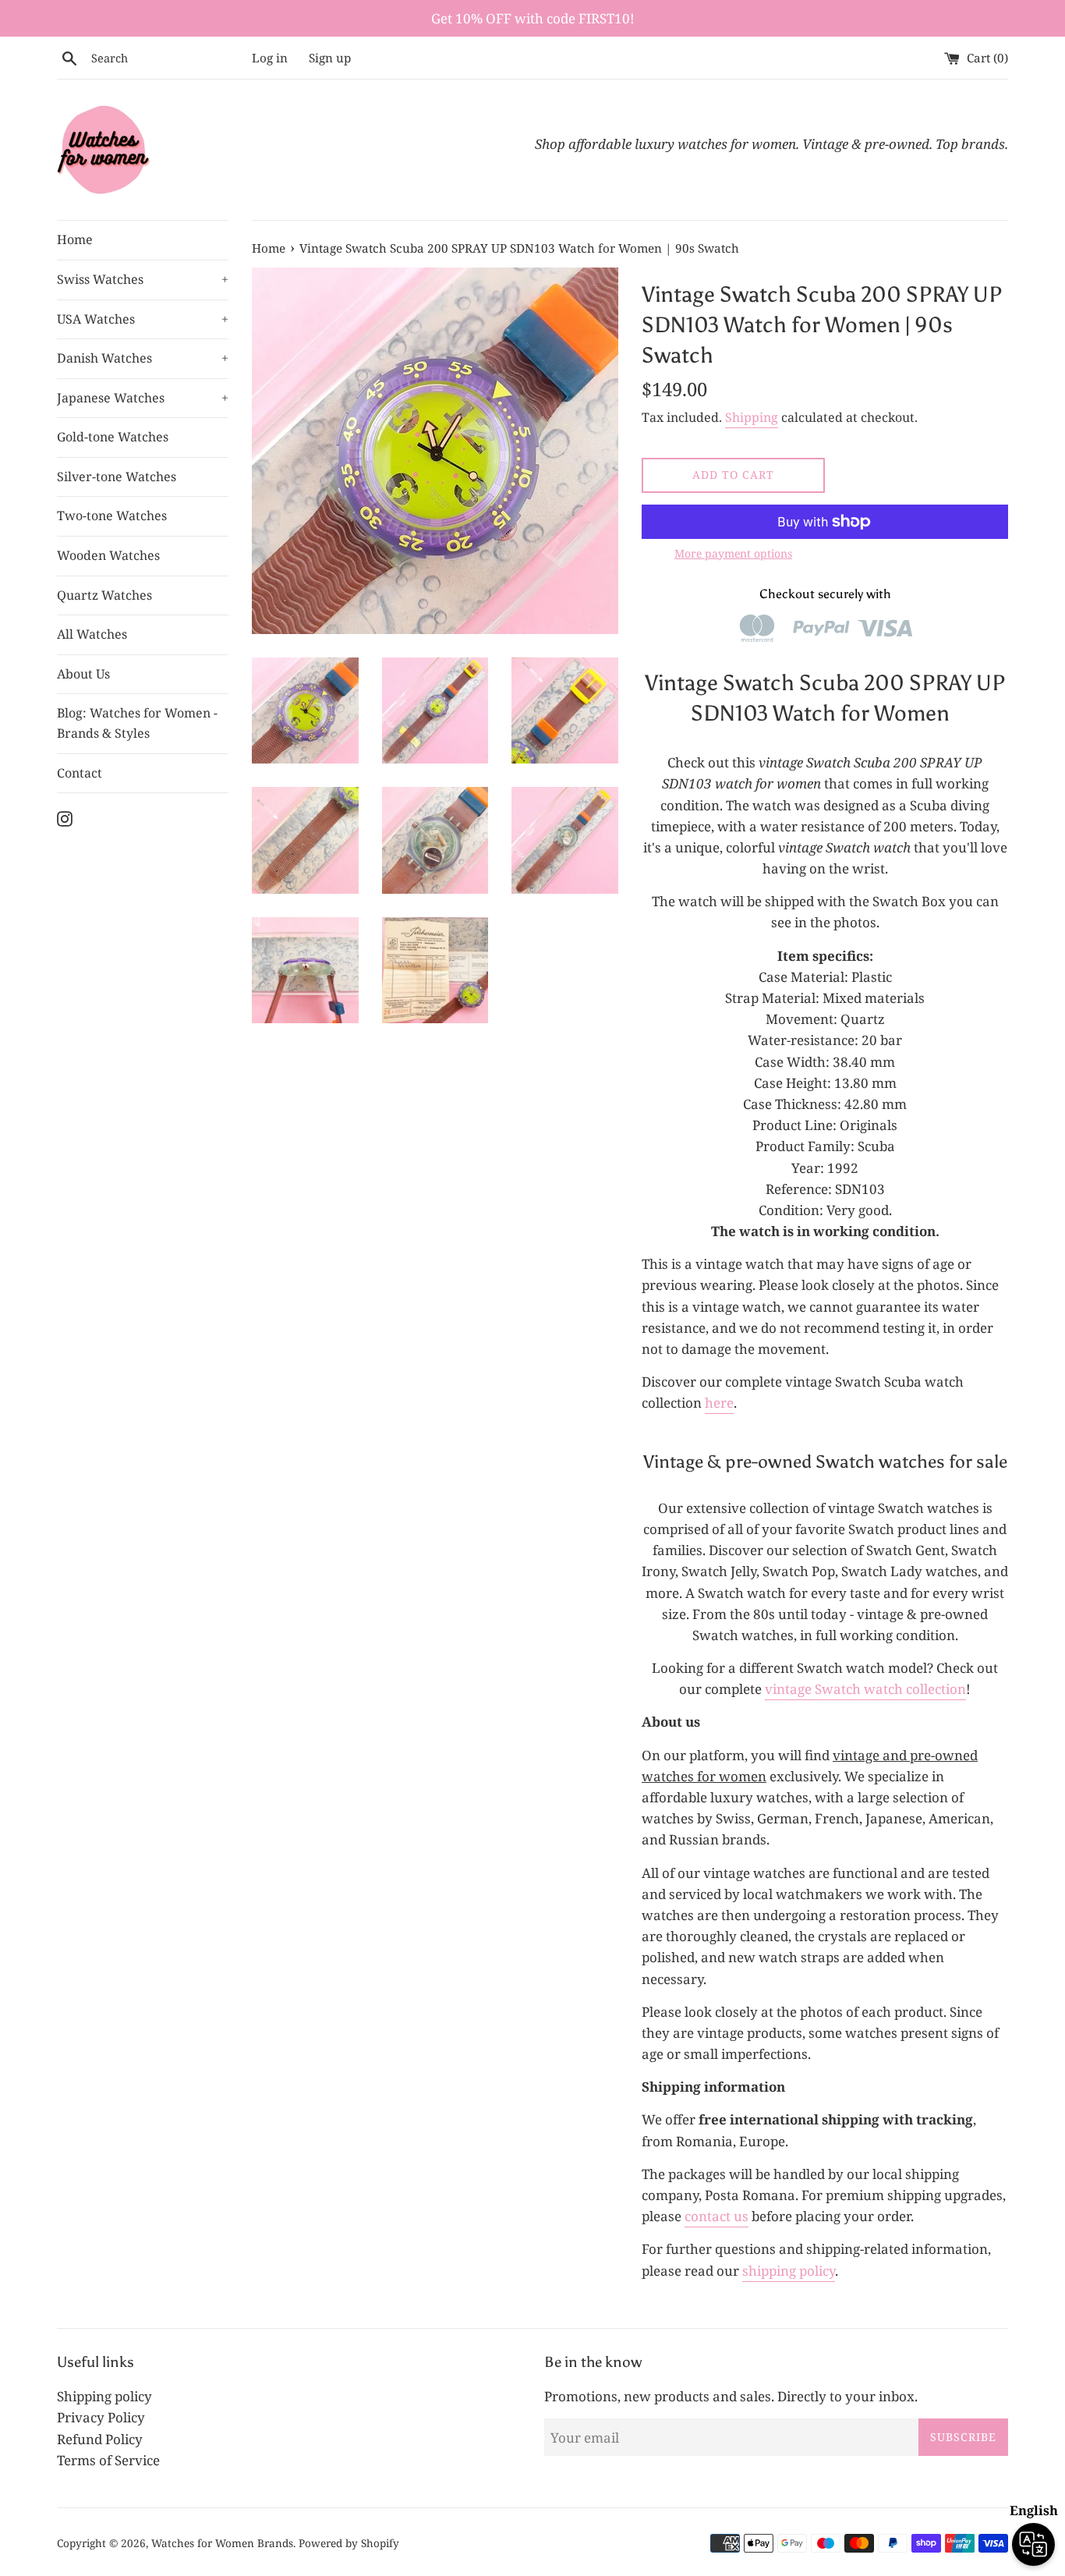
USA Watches (143, 319)
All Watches (92, 634)
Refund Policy (100, 2439)
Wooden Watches (108, 555)
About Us (83, 674)
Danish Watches (143, 358)
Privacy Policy (101, 2417)
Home (75, 239)
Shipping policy (104, 2396)
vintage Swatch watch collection (865, 1689)
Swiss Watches (143, 279)
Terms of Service (108, 2460)
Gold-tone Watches (113, 437)
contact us (716, 2216)
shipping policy (789, 2271)
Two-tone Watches (112, 516)
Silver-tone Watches (117, 477)
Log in (270, 58)
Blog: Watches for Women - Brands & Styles (137, 723)
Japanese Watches (143, 398)
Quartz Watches (104, 595)
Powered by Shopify (349, 2543)
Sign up (330, 58)
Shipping (752, 417)
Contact (80, 773)
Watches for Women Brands (222, 2543)
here (719, 1403)
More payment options (733, 553)
